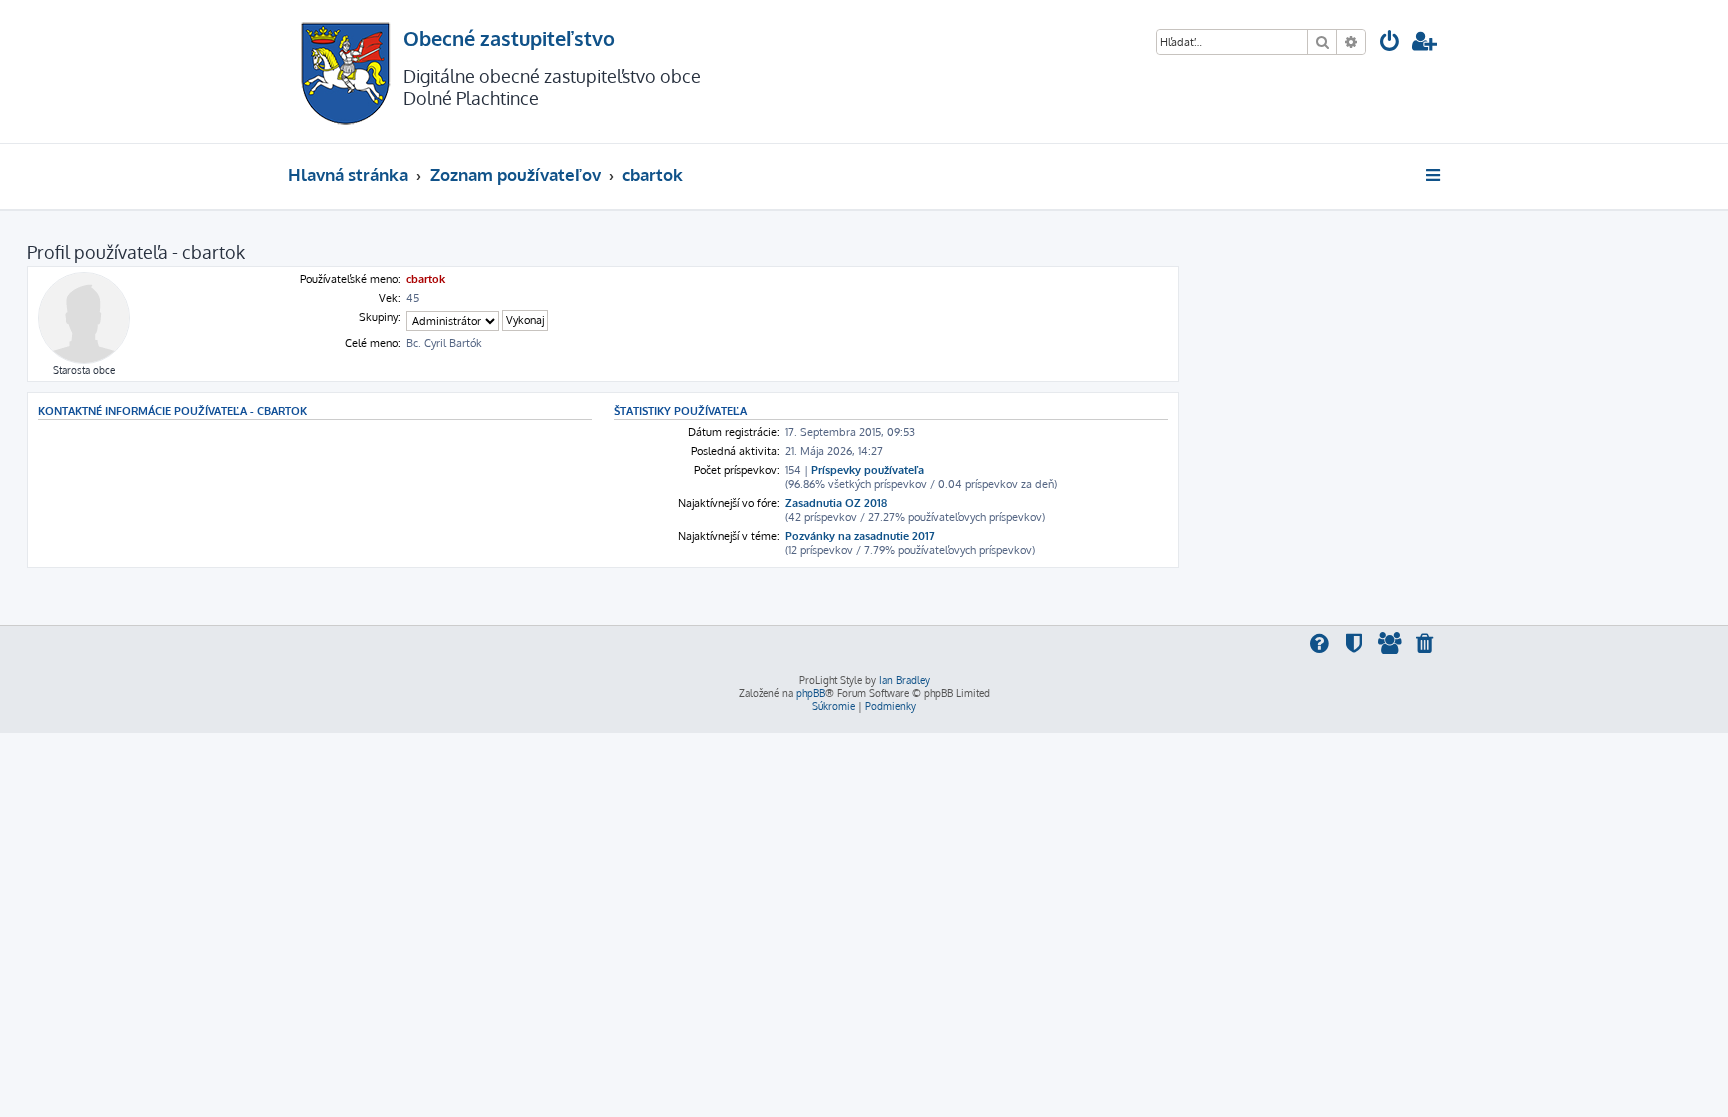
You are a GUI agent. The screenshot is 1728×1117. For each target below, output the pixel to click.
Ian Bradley (904, 680)
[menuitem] (1390, 43)
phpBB (810, 693)
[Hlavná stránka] (345, 71)
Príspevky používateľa (867, 470)
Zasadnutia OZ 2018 (836, 503)
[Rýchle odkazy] (1434, 175)
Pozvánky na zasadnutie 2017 (860, 536)
